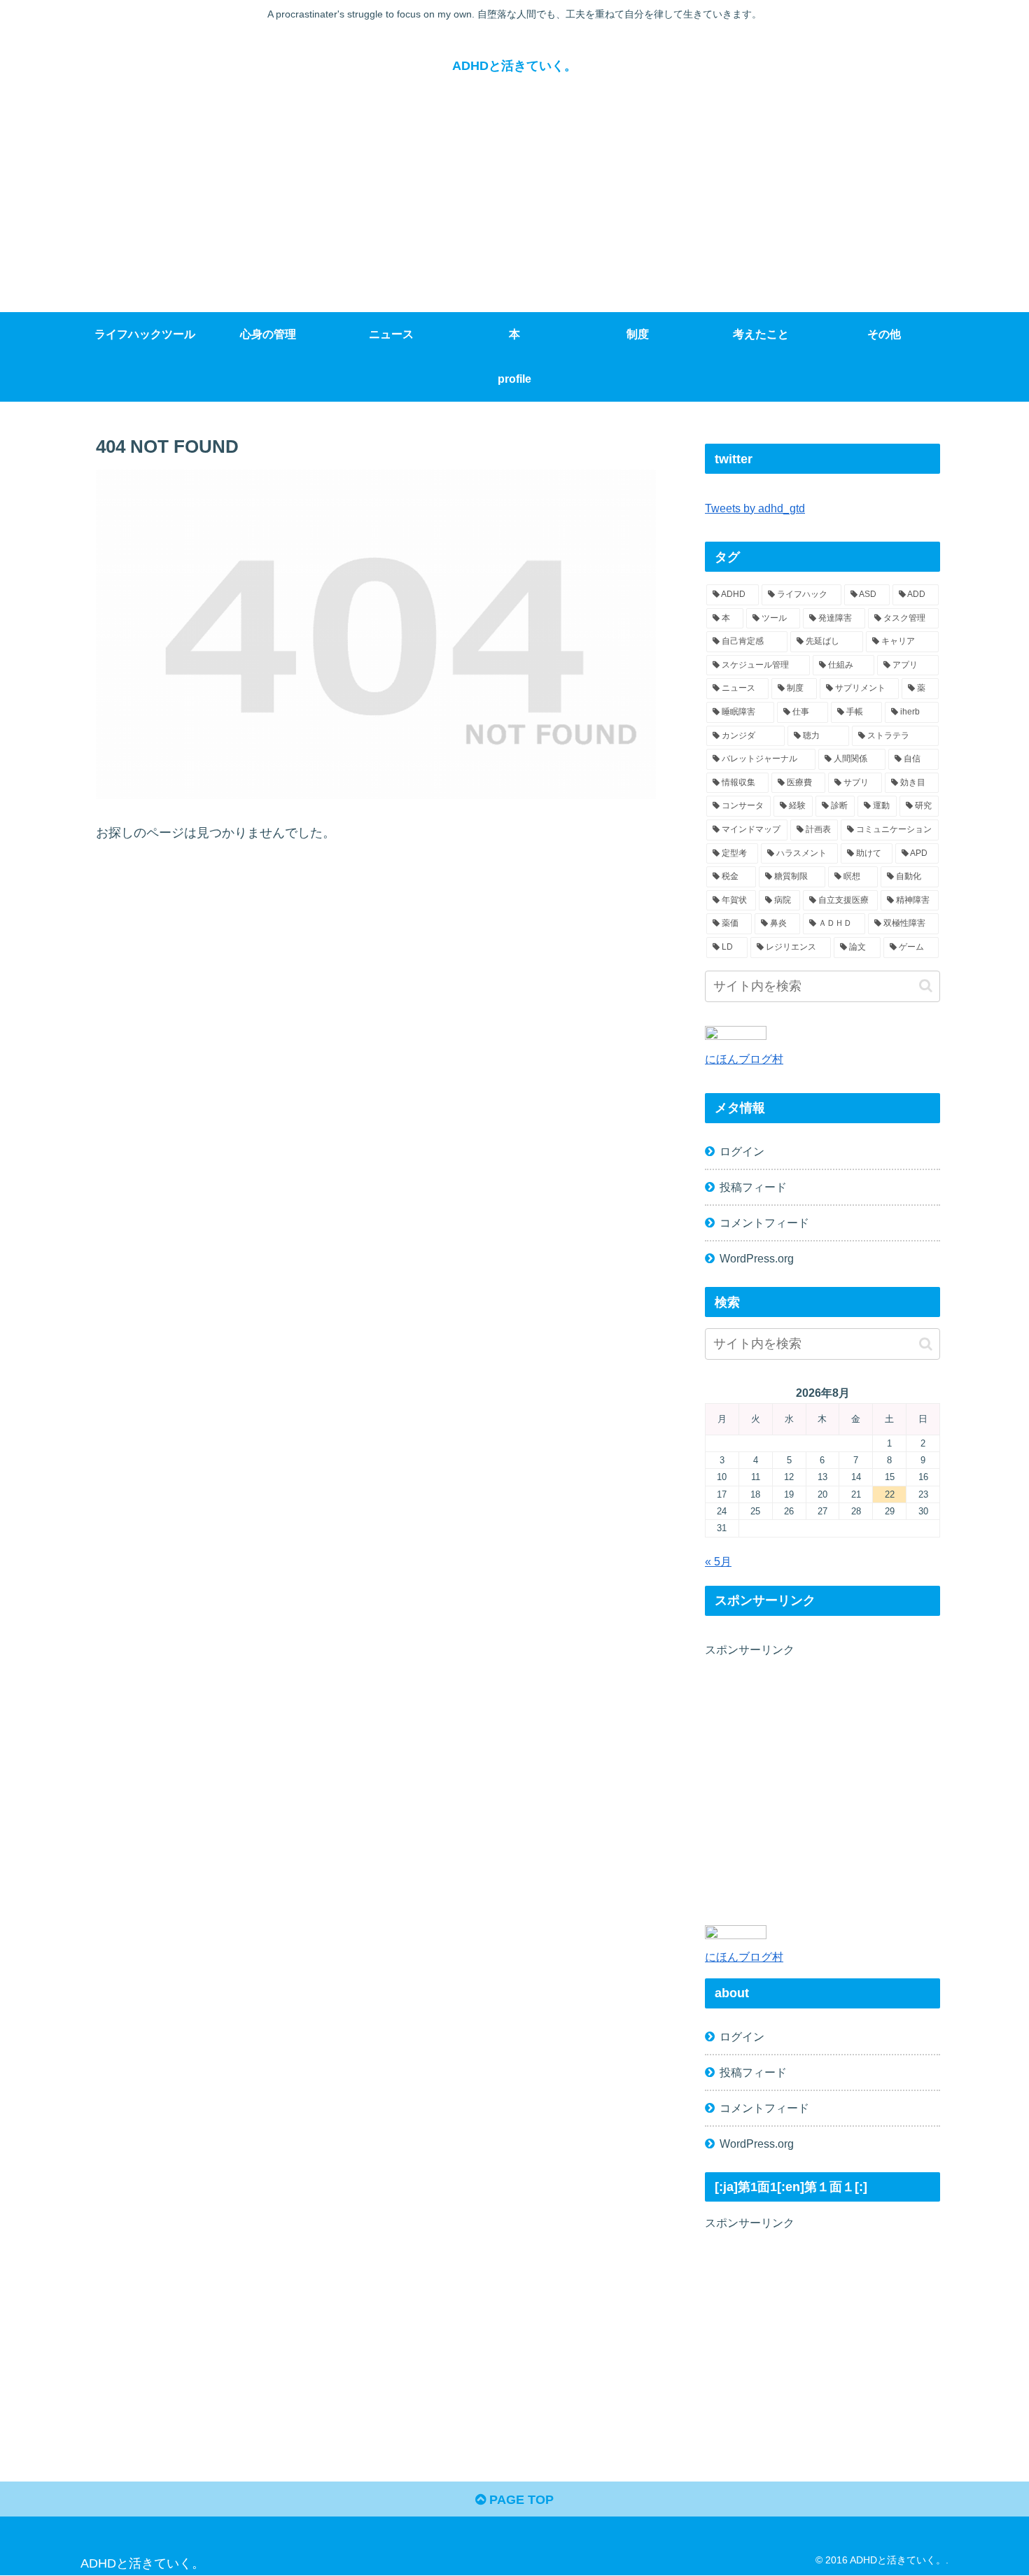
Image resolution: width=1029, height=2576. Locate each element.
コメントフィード (764, 1223)
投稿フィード (753, 1187)
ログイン (742, 1151)
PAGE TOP (520, 2500)
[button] (926, 986)
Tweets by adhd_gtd (755, 508)
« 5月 (718, 1561)
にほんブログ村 (744, 1059)
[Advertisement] (514, 207)
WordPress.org (757, 1258)
